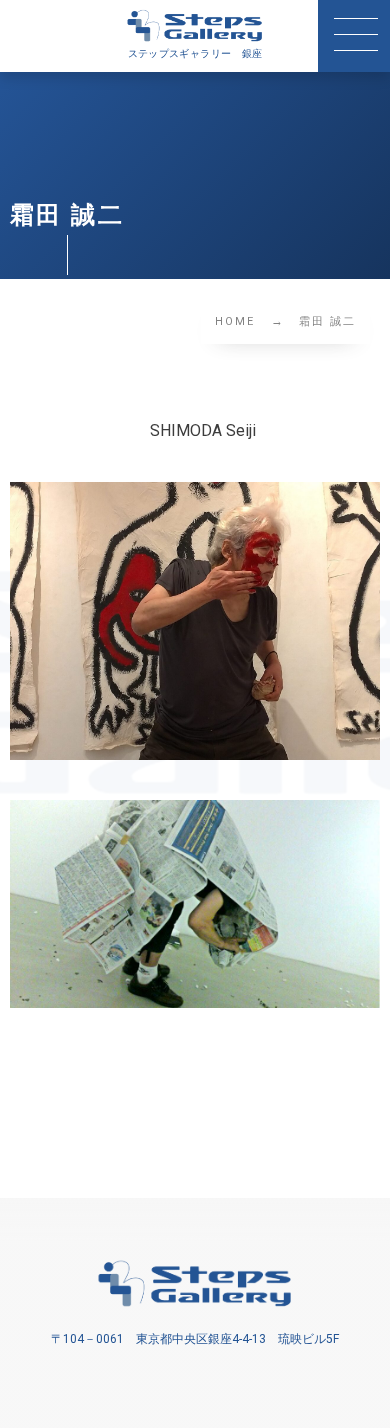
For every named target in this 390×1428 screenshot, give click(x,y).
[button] (354, 36)
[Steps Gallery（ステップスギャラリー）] (195, 26)
